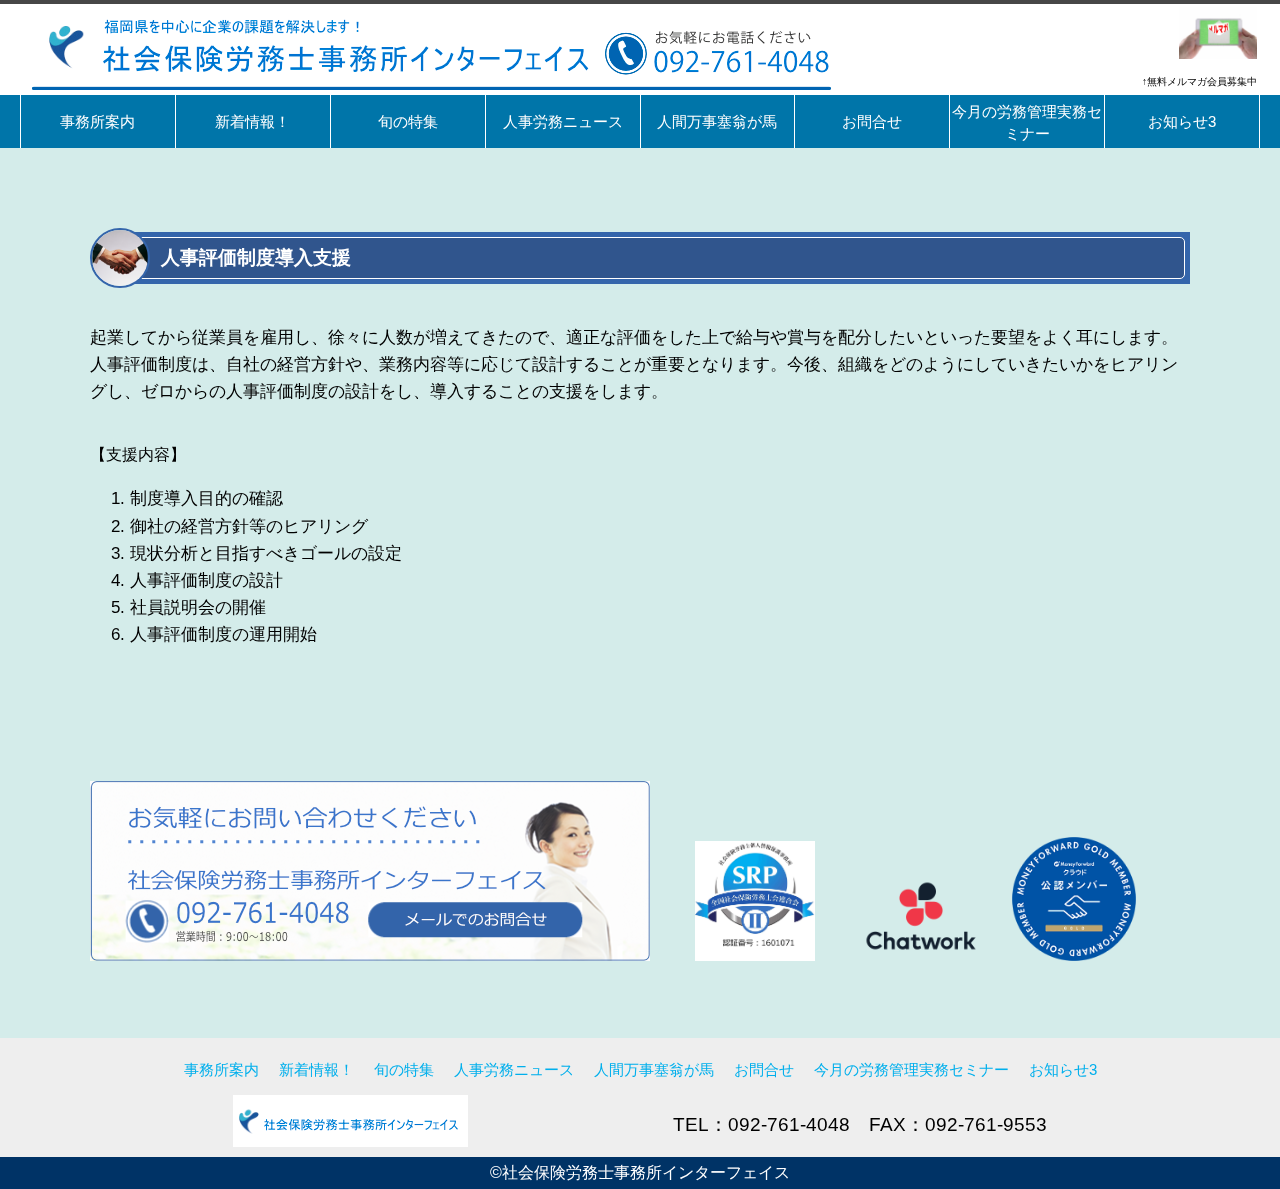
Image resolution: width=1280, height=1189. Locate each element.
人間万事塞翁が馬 (654, 1069)
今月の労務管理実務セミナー (911, 1069)
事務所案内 (221, 1069)
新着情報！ (316, 1069)
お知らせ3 (1063, 1069)
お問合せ (764, 1069)
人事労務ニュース (514, 1069)
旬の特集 (404, 1069)
